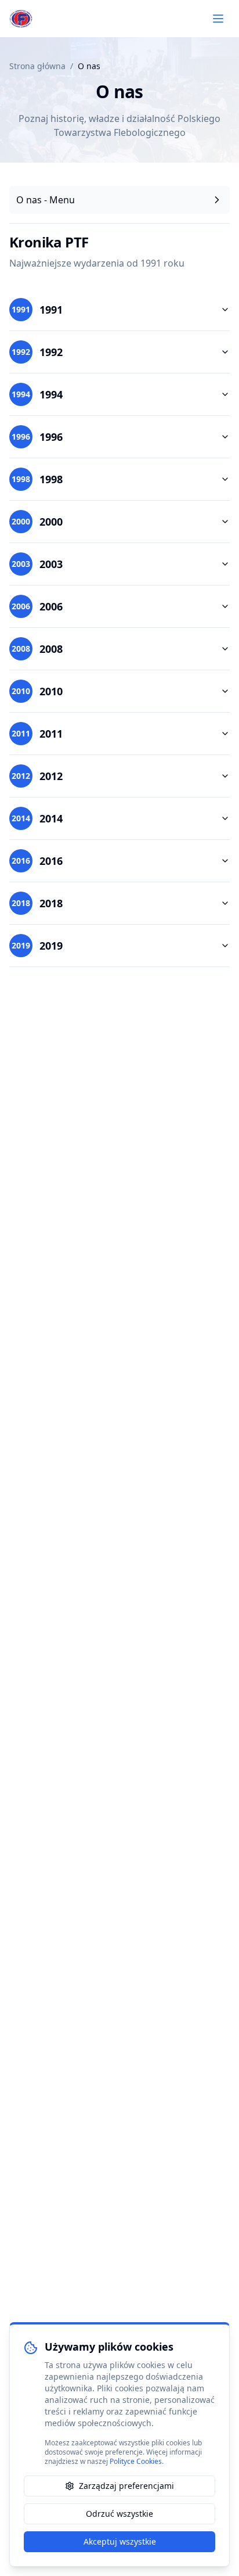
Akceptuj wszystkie (120, 2541)
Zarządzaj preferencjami (126, 2486)
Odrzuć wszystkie (119, 2514)
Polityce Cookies (136, 2461)
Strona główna (37, 66)
